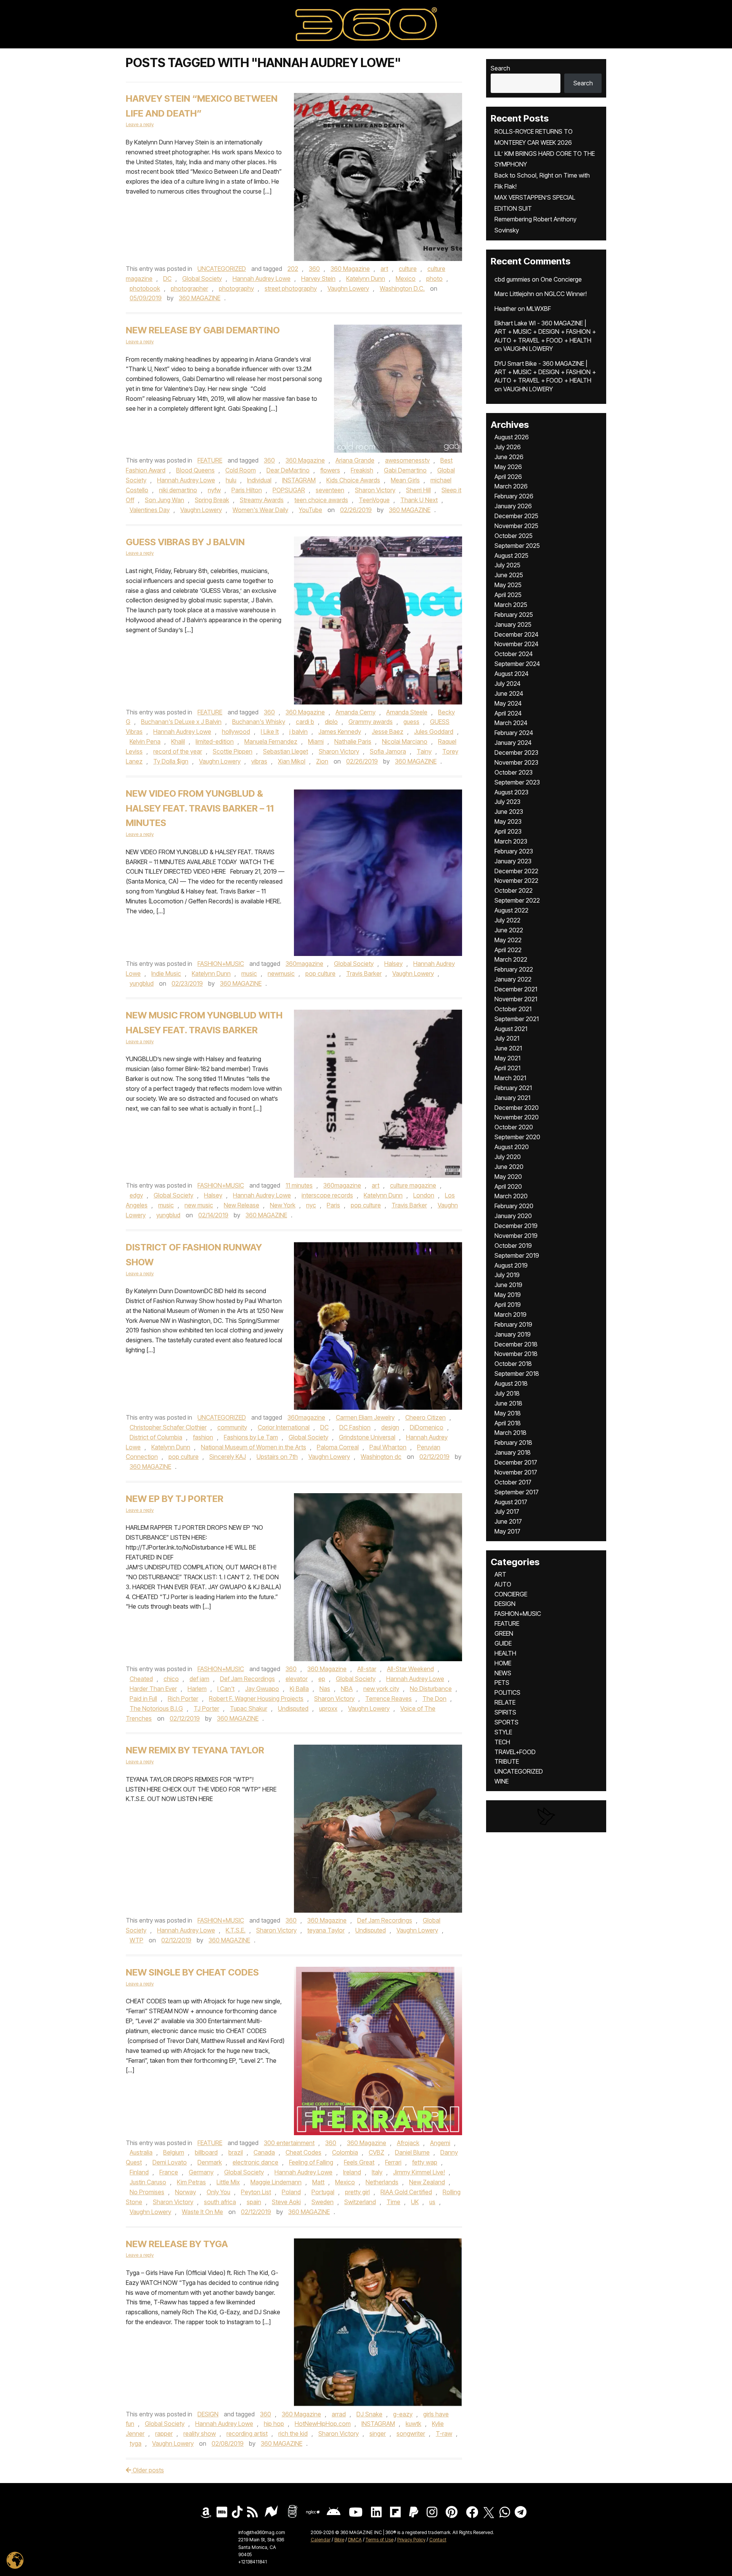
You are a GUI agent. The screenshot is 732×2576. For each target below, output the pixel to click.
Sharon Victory (375, 490)
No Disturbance (431, 1689)
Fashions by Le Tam (251, 1437)
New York (283, 1205)
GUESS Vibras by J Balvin (185, 542)
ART (500, 1574)
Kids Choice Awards (353, 480)
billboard (206, 2152)
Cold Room (241, 470)
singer (378, 2434)
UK (415, 2202)
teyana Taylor (326, 1930)
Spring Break (212, 500)
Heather (505, 309)
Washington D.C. (402, 288)
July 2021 (507, 1038)
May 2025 (508, 585)
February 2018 (513, 1442)
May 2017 (507, 1531)
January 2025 (513, 624)
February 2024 (514, 733)
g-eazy (403, 2414)
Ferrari (393, 2162)
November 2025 (516, 526)
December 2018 (516, 1344)
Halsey (393, 964)
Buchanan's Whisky (259, 722)
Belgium (174, 2152)
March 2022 (511, 959)
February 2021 (513, 1088)
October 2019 (513, 1246)
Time (393, 2202)
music (249, 973)
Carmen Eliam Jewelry (365, 1417)
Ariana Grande (355, 460)
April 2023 (508, 831)
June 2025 (509, 575)
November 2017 (516, 1472)
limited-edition (215, 741)
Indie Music (166, 973)
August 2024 (511, 674)
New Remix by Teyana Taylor (195, 1750)
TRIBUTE (507, 1761)
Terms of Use (380, 2540)
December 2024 (516, 634)
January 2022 (513, 979)
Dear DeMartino (288, 470)
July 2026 (508, 447)
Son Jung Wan (165, 500)
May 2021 (507, 1058)
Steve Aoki (286, 2202)
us (432, 2202)
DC (167, 279)
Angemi (440, 2143)
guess (411, 722)
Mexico (406, 279)
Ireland (352, 2172)
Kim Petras (191, 2182)
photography (236, 288)
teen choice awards (321, 500)
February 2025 (514, 615)
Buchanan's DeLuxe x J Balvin (181, 722)
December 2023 (516, 752)
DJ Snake (369, 2414)
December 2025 (516, 516)
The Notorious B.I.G (156, 1708)
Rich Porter (183, 1699)
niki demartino (178, 490)
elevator (297, 1679)
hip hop (274, 2424)
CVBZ (376, 2152)
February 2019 (513, 1324)
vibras (259, 761)
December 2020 (517, 1108)
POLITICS (507, 1692)
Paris (333, 1205)
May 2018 (508, 1413)
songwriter (411, 2434)
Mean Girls (405, 480)
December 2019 (516, 1226)
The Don (434, 1699)
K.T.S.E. (236, 1930)
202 (293, 269)
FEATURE (210, 460)
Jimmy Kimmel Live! (419, 2172)
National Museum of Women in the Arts (254, 1447)
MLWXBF (539, 309)
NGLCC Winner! (566, 294)
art (384, 269)
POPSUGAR (289, 490)
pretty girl (357, 2192)
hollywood (236, 732)
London (424, 1195)
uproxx (328, 1708)
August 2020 (512, 1147)
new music (199, 1205)
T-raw (444, 2434)
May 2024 (508, 703)
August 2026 (512, 437)
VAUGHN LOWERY (528, 349)
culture (408, 269)
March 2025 (511, 605)
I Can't (226, 1689)
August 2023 (511, 792)
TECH (502, 1742)
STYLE (503, 1732)
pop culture (320, 973)
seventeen (330, 490)
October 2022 (514, 890)
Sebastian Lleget (286, 751)
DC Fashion (355, 1427)
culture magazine (413, 1185)
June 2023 (509, 812)
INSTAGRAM (299, 480)
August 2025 (511, 556)
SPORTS (506, 1722)
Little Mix (228, 2182)
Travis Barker (364, 973)
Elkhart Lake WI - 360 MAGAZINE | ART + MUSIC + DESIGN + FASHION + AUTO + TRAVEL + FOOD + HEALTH (545, 332)
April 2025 (508, 595)
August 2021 (511, 1029)
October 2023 (514, 772)
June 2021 (508, 1048)
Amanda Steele (407, 712)
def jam (199, 1679)
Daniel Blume (412, 2152)
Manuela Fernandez (271, 741)
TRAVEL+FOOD (515, 1752)
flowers (330, 470)
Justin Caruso (148, 2182)
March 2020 (511, 1196)
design (390, 1427)
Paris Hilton (247, 490)
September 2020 (517, 1137)
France (169, 2172)
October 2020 (514, 1127)
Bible (339, 2540)
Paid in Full (143, 1699)
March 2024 (511, 723)
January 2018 (513, 1452)
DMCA (355, 2540)
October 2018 (513, 1364)
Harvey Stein (318, 279)
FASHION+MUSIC (221, 964)
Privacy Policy (411, 2540)
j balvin (299, 732)
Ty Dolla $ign (171, 761)
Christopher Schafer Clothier (168, 1427)
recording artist (247, 2434)
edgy (136, 1195)
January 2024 (513, 743)
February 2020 (514, 1206)
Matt (318, 2182)
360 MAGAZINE (200, 298)
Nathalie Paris (353, 741)
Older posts (148, 2470)
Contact (438, 2540)
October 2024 (514, 654)
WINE (502, 1781)
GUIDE (503, 1643)
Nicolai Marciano (405, 741)
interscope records (327, 1195)
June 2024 (509, 693)
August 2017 (511, 1502)
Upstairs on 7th (277, 1457)
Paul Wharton (388, 1447)
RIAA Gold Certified (406, 2192)
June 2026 (509, 457)
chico (171, 1679)
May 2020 (508, 1177)
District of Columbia (156, 1437)
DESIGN (208, 2414)
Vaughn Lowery (348, 288)
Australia (141, 2152)
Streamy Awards (262, 500)
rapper (164, 2434)
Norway (185, 2192)
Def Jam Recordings (247, 1679)
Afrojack (408, 2143)
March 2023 (511, 841)
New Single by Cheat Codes (192, 1972)
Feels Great (359, 2162)
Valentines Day (150, 510)
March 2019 (510, 1314)
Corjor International (284, 1427)
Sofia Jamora (388, 751)
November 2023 (516, 762)
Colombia (345, 2152)
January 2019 (513, 1334)
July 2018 (507, 1393)
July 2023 (507, 802)
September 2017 (517, 1492)
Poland (291, 2192)
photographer (189, 288)
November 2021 (516, 999)
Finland (139, 2172)
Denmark (210, 2162)
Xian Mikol (292, 761)
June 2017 (508, 1521)
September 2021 (517, 1019)
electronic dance (255, 2162)
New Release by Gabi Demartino (203, 330)
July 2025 (507, 565)
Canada (264, 2152)
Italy (377, 2172)
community (232, 1427)
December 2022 (516, 871)
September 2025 (517, 546)
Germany (201, 2172)
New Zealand (427, 2182)
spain (254, 2202)
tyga (136, 2443)
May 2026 (508, 467)
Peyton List (256, 2192)
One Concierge (561, 279)
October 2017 (513, 1482)
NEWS (503, 1673)
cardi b (305, 722)
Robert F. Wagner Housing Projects (256, 1699)
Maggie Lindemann (276, 2182)
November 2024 (516, 644)
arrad (339, 2414)
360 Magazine (350, 269)
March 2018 (510, 1433)
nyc (311, 1205)
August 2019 (511, 1265)
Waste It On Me (202, 2212)
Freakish (362, 470)
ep (322, 1679)
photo (434, 279)
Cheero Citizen (425, 1417)
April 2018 (508, 1423)
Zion (322, 761)
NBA (347, 1689)
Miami (316, 741)
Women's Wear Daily (260, 510)
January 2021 (512, 1098)
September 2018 (517, 1374)
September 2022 (517, 900)
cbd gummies (512, 279)
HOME (503, 1663)
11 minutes (299, 1185)
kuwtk (413, 2424)
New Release (242, 1205)
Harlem (197, 1689)
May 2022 (508, 940)
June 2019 (508, 1285)
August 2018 (511, 1383)
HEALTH (505, 1653)
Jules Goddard (434, 732)
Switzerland (360, 2202)
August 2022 (511, 910)
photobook (145, 288)
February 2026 (514, 496)
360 (314, 269)
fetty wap (425, 2162)
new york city (381, 1689)
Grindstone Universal (367, 1437)
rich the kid (293, 2434)
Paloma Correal (338, 1447)
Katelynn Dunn (366, 279)
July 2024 (507, 684)
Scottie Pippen (233, 751)
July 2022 (507, 920)
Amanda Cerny (356, 712)
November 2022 (516, 881)
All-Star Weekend (410, 1669)
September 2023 (517, 782)
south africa (220, 2202)
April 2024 (508, 713)
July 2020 (508, 1157)
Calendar (321, 2540)
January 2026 (513, 506)
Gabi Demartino (405, 470)
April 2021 (507, 1068)
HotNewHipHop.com (323, 2424)
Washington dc (381, 1457)
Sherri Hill (418, 490)
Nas (325, 1689)
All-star (367, 1669)
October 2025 (514, 536)
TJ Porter (206, 1708)
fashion (203, 1437)
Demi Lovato (170, 2162)
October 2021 (513, 1009)
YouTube (311, 510)
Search (500, 68)
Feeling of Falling (311, 2162)
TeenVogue (374, 500)
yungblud (142, 983)
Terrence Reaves (388, 1699)
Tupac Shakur (249, 1708)
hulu (231, 480)
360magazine (304, 964)
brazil (236, 2152)
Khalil (178, 741)
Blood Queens (195, 470)
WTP (136, 1940)
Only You (218, 2192)
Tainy (424, 751)
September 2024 (517, 664)
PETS (502, 1683)
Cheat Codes (303, 2152)
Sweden (323, 2202)
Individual (259, 480)
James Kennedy (340, 732)
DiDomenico (427, 1427)
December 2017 (516, 1462)
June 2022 (509, 930)
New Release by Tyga (177, 2244)
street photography (291, 288)
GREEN (504, 1633)
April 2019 (508, 1305)
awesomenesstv (407, 460)
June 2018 (508, 1403)
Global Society (202, 279)
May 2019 (508, 1295)
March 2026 (511, 486)
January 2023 (513, 861)
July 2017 (507, 1511)
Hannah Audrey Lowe (262, 279)
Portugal (323, 2192)
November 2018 (516, 1354)
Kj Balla (299, 1689)
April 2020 (508, 1186)
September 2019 (517, 1255)
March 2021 (510, 1078)
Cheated (141, 1679)
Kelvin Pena (145, 741)
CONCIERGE (511, 1594)
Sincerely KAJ (228, 1457)
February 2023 (514, 851)
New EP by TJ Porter (175, 1499)
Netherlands (382, 2182)
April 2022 (508, 950)
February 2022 (514, 969)
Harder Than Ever (153, 1689)
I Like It (270, 732)
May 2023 (508, 821)
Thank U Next (419, 500)
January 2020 (513, 1216)
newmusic (281, 973)
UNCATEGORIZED (222, 269)
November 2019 (516, 1236)
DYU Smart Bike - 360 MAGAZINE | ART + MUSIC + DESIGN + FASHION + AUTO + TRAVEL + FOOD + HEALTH (545, 372)
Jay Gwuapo (262, 1689)
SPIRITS (505, 1712)
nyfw (214, 490)
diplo (331, 722)
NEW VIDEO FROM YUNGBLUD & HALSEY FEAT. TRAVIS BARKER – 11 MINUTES (200, 808)
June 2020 (509, 1167)
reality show (200, 2434)
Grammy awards (371, 722)
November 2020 (517, 1117)
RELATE (505, 1702)
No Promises (147, 2192)
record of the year (178, 751)
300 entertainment (289, 2143)
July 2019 (507, 1275)
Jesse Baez (388, 732)
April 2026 (508, 477)
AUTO (503, 1584)
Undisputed (293, 1708)
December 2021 (516, 989)
